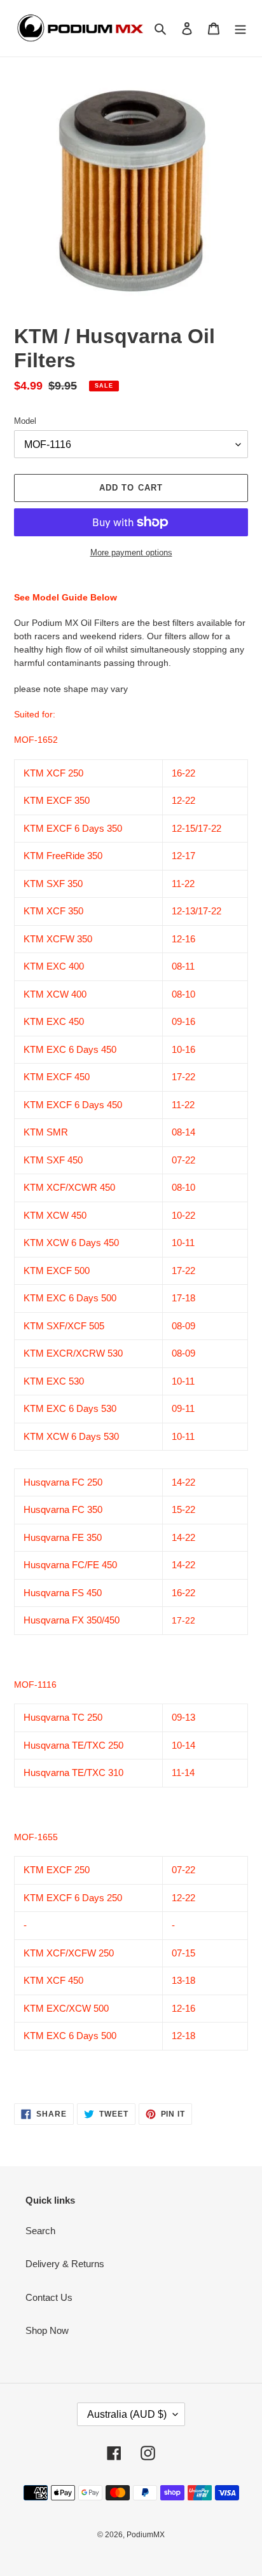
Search (40, 2231)
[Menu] (240, 28)
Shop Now (47, 2330)
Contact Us (49, 2297)
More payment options (131, 552)
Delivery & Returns (65, 2264)
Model (25, 421)
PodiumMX (146, 2535)
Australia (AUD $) (127, 2414)
